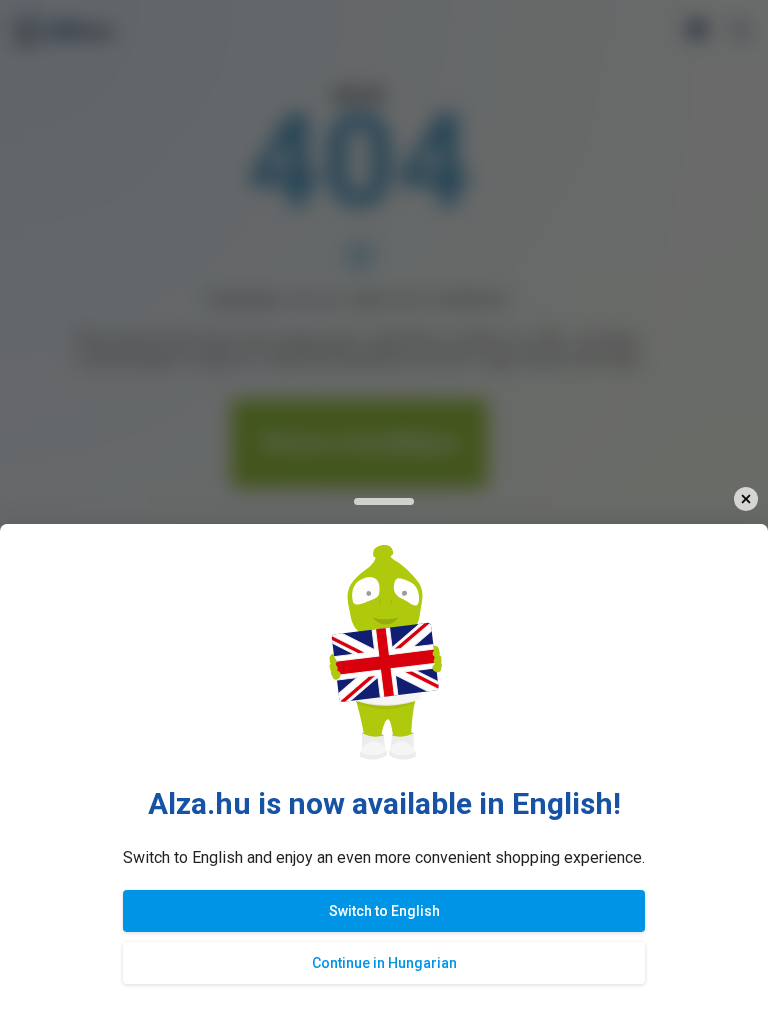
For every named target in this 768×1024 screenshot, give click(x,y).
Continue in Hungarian (384, 963)
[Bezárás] (745, 499)
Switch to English (384, 911)
